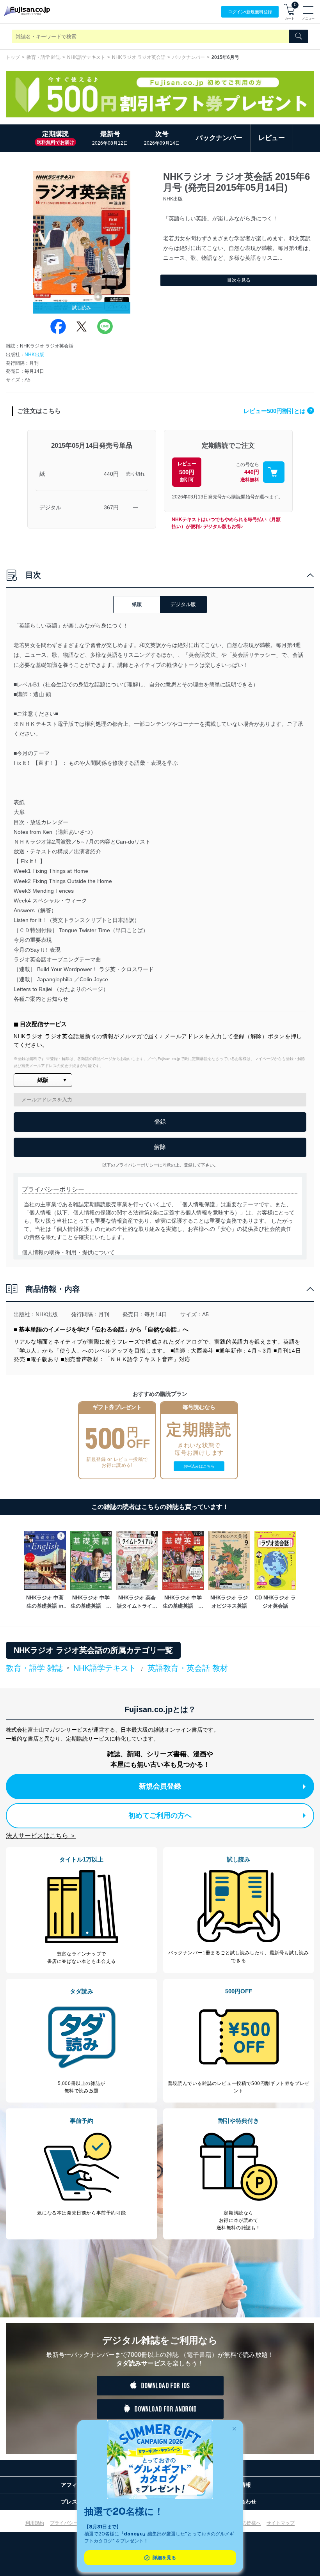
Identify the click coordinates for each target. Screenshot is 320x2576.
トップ (13, 57)
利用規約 (35, 2523)
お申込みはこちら (199, 1466)
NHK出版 (34, 355)
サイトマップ (281, 2523)
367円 (111, 507)
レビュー (272, 138)
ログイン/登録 (250, 12)
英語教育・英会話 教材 (188, 1668)
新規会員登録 (160, 1786)
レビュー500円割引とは (278, 411)
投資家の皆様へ (244, 2523)
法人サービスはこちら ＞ (41, 1836)
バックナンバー (188, 57)
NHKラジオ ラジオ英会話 (139, 57)
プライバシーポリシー (73, 2523)
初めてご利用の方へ (160, 1815)
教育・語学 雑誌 (44, 57)
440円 (111, 474)
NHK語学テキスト (86, 57)
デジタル (50, 507)
